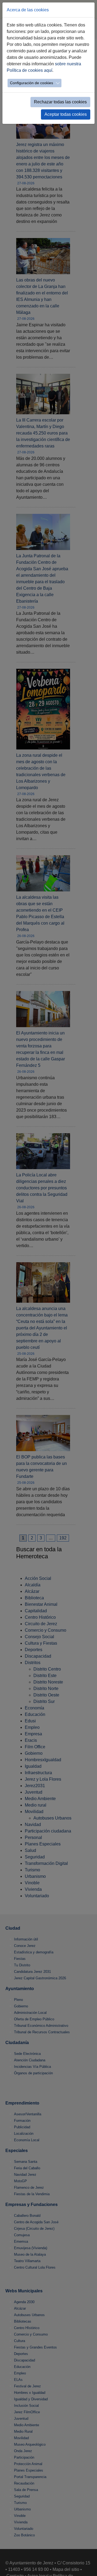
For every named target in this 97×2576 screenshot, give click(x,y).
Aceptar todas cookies (66, 114)
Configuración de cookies (32, 83)
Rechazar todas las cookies (60, 102)
